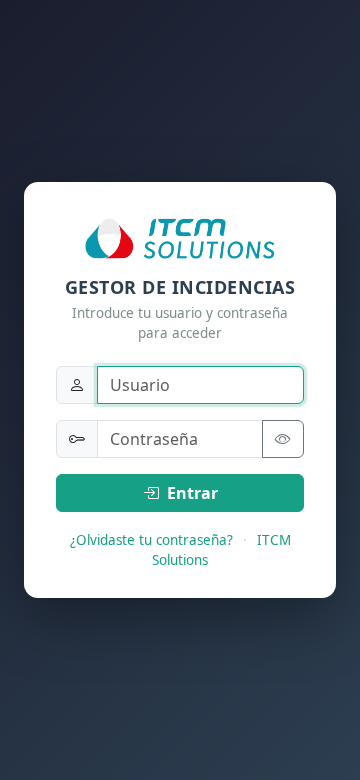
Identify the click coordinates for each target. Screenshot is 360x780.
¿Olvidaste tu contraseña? (151, 540)
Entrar (190, 493)
